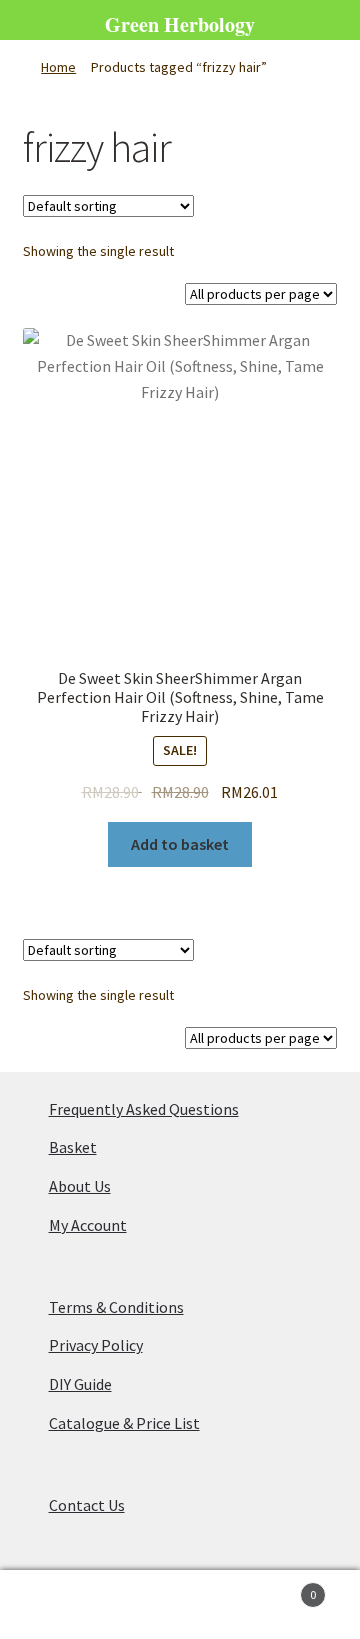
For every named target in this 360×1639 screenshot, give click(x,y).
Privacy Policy (96, 1345)
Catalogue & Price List (124, 1423)
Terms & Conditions (116, 1307)
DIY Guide (80, 1384)
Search (180, 1605)
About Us (80, 1186)
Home (58, 67)
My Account (88, 1225)
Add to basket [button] (180, 844)
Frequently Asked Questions (144, 1109)
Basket (73, 1147)
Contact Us (87, 1505)
